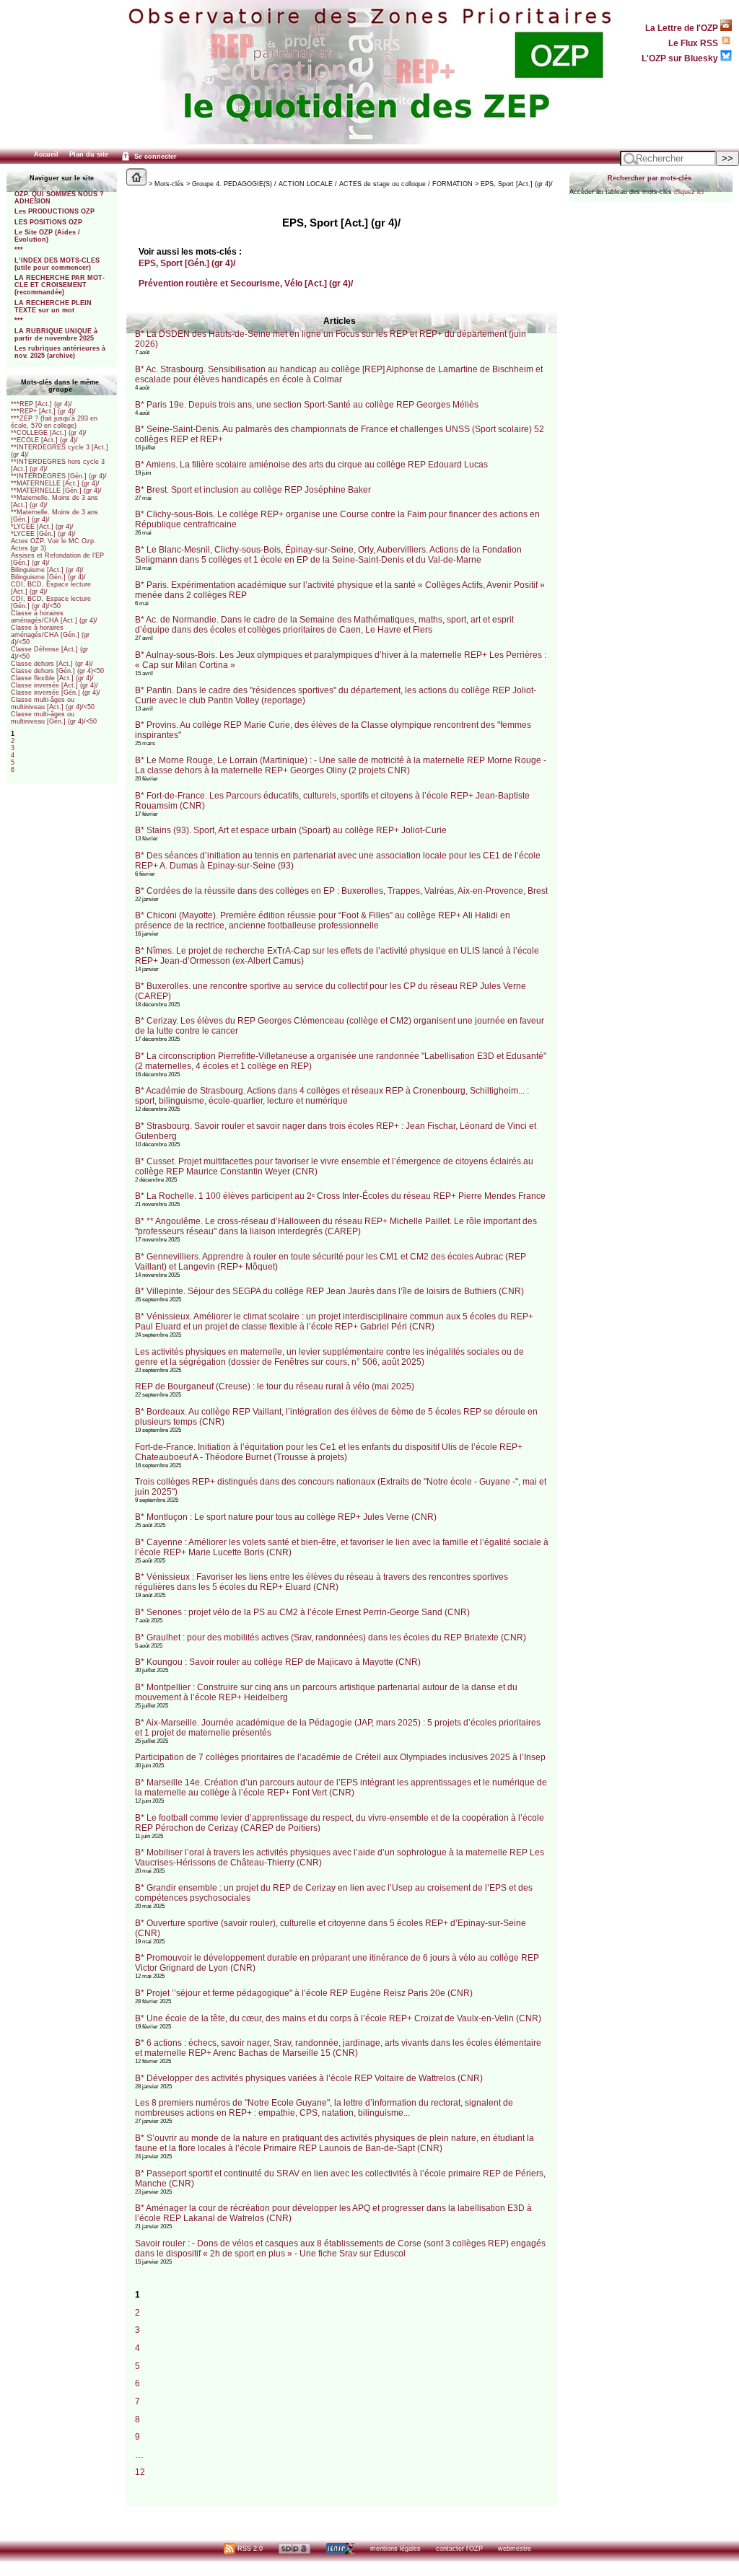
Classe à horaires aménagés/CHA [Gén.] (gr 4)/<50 (50, 635)
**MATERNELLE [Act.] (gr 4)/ (55, 483)
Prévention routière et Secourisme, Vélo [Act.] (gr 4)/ (246, 283)
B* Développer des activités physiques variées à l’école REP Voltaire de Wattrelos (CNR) (309, 2078)
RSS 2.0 (249, 2549)
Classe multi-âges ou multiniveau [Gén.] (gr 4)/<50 (54, 718)
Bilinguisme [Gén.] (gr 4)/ (48, 577)
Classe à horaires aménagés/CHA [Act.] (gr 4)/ (54, 617)
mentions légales (395, 2549)
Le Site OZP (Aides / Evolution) (47, 236)
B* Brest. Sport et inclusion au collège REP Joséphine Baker (253, 490)
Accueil (46, 154)
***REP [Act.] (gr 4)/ (41, 404)
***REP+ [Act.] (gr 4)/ (43, 411)
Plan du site (89, 154)
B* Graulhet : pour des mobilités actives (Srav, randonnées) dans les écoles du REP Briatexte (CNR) (331, 1638)
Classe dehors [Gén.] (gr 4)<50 (57, 671)
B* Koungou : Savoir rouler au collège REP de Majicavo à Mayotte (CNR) (278, 1662)
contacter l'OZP (459, 2549)
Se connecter (154, 157)
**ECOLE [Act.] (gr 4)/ (44, 440)
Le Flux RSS (694, 43)
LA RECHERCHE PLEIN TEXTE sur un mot (53, 307)
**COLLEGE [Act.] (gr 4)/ (49, 433)
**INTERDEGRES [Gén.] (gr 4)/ (59, 476)
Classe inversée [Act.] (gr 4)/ (54, 685)
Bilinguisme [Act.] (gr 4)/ (47, 570)
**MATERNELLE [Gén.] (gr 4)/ (56, 491)
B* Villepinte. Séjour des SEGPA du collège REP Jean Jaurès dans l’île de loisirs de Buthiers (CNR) (329, 1291)
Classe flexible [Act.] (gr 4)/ (52, 678)
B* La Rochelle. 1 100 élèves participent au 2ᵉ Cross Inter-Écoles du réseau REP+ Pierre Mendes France (340, 1196)
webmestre (515, 2549)
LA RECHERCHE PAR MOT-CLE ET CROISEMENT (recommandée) (60, 285)
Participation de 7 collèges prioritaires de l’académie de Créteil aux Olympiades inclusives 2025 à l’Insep (340, 1757)
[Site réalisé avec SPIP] (294, 2549)
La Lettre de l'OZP (683, 28)
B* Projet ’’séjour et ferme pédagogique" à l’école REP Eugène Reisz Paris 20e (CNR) (304, 1993)
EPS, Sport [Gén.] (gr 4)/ (187, 263)
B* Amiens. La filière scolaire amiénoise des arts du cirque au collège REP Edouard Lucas (311, 465)
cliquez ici (689, 192)
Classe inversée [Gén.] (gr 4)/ (56, 693)
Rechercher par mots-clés (650, 178)
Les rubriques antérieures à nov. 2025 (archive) (60, 352)
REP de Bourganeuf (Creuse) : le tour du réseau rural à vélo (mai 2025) (275, 1386)
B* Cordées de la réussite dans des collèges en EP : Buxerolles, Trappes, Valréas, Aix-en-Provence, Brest (341, 891)
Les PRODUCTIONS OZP (54, 211)
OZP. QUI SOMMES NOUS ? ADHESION (59, 198)
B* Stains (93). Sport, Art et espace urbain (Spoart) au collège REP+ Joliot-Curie (291, 830)
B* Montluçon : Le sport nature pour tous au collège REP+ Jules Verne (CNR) (286, 1517)
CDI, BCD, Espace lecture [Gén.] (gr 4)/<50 (51, 602)
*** (19, 250)
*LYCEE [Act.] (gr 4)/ (42, 527)
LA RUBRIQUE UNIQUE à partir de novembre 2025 (56, 335)
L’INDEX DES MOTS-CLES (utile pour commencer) (57, 264)
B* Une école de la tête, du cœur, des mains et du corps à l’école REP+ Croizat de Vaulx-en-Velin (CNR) (338, 2018)
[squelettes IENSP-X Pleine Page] (340, 2549)
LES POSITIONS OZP (48, 222)
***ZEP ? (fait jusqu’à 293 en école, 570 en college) (54, 422)
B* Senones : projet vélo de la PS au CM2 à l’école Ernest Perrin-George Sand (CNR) (302, 1612)
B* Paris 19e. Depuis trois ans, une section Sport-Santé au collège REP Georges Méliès (307, 405)
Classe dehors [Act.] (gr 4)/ (52, 664)
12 (140, 2472)
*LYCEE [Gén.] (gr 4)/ (43, 534)
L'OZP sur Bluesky (681, 58)
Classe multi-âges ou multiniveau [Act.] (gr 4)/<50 (53, 703)
